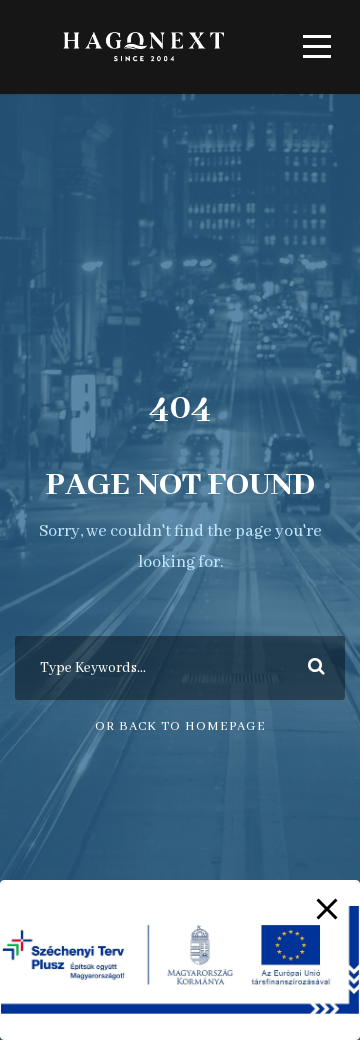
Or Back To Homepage (180, 726)
